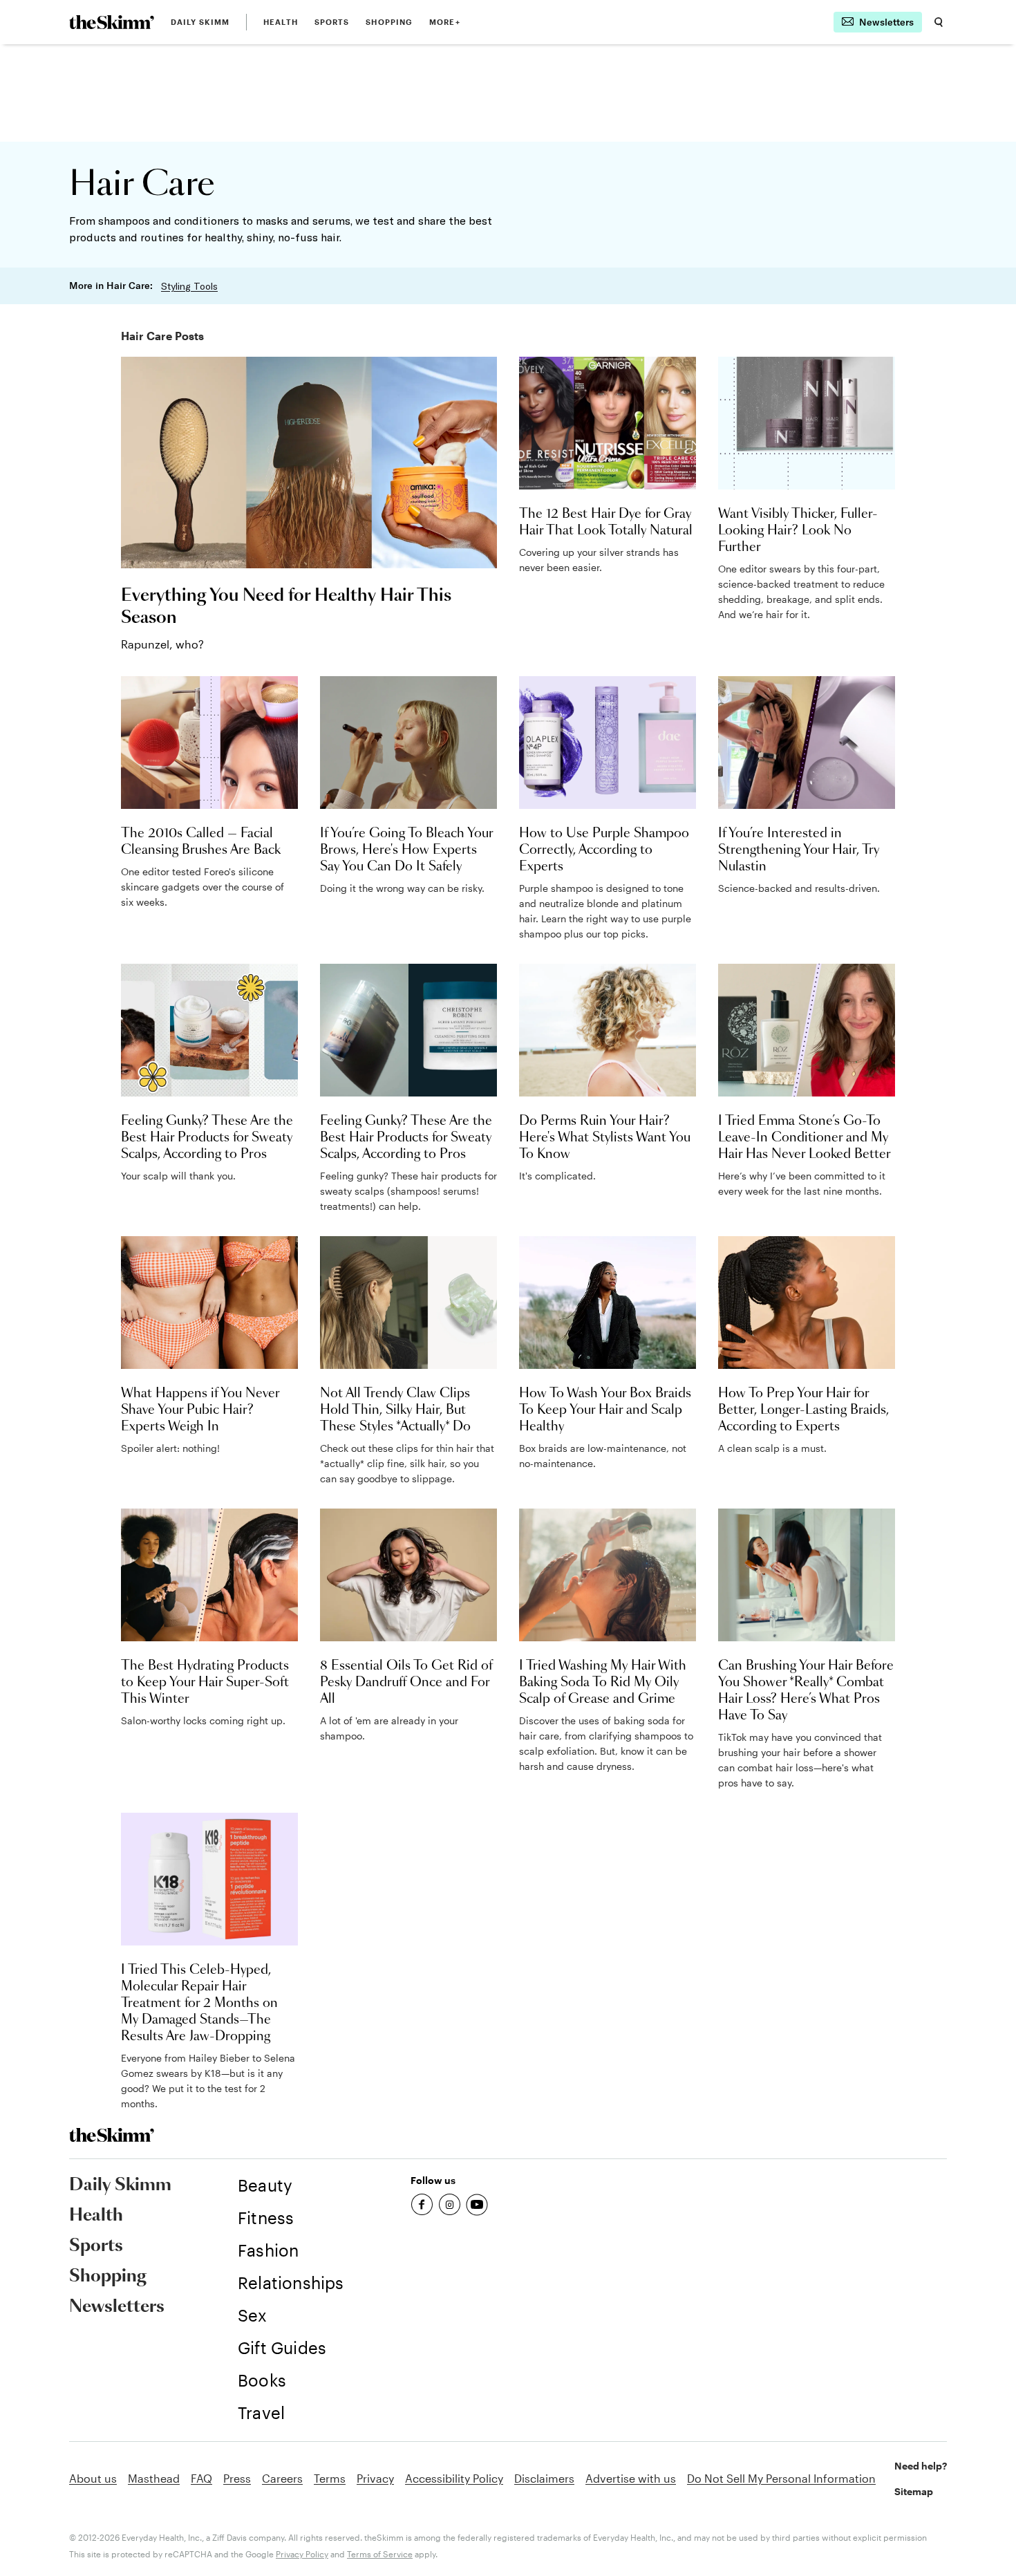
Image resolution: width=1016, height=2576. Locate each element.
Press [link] (237, 2478)
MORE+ (445, 22)
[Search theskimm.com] (939, 22)
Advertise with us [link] (631, 2478)
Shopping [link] (389, 22)
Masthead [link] (154, 2478)
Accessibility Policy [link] (454, 2478)
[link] (112, 22)
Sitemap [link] (914, 2491)
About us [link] (93, 2478)
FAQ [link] (201, 2478)
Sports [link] (332, 22)
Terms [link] (330, 2478)
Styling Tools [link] (189, 286)
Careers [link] (282, 2478)
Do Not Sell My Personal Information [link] (781, 2478)
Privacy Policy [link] (302, 2554)
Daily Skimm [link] (200, 22)
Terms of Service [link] (380, 2554)
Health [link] (281, 22)
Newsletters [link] (117, 2307)
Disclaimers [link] (544, 2478)
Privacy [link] (375, 2478)
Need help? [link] (921, 2466)
